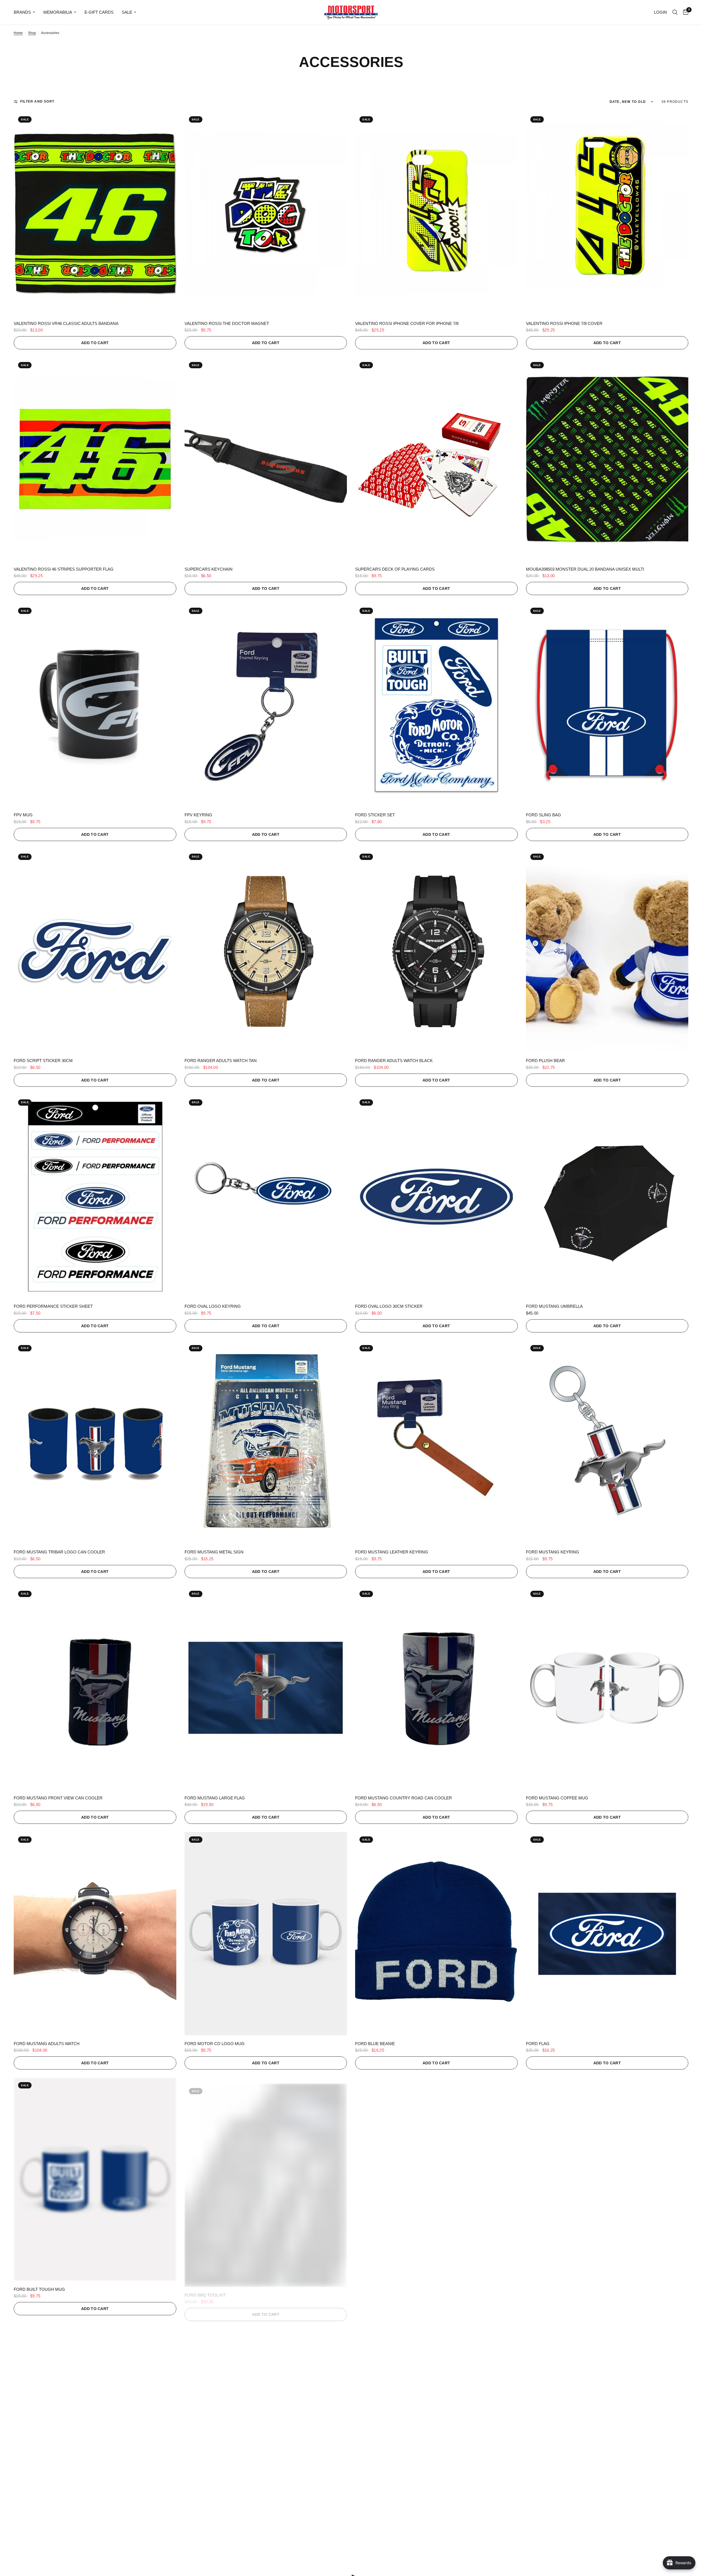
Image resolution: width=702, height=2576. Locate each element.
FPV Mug (23, 815)
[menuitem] (26, 12)
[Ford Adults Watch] (436, 2179)
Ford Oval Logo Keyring (213, 1306)
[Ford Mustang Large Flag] (266, 1688)
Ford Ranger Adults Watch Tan (221, 1061)
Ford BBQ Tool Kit (205, 2289)
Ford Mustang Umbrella (554, 1306)
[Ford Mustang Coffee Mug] (607, 1688)
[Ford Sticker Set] (436, 705)
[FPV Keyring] (266, 705)
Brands (22, 12)
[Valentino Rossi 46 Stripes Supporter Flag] (95, 459)
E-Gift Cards (99, 12)
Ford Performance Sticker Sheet (53, 1306)
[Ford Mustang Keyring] (607, 1442)
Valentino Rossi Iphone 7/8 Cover (564, 323)
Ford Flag (538, 2044)
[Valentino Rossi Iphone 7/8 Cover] (607, 213)
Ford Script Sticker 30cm (43, 1061)
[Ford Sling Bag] (607, 705)
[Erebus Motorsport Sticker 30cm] (607, 2179)
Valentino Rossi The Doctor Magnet (227, 323)
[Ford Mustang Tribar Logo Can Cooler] (95, 1442)
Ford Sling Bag (544, 815)
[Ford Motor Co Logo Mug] (266, 1934)
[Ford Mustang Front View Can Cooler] (95, 1688)
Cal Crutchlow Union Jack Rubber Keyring (64, 2535)
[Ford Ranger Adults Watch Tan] (266, 951)
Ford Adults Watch (377, 2289)
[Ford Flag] (607, 1934)
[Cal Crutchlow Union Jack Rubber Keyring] (95, 2425)
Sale (127, 12)
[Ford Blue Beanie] (436, 1934)
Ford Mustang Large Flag (215, 1798)
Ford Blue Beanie (375, 2044)
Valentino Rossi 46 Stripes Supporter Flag (64, 569)
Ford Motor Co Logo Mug (215, 2044)
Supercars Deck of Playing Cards (395, 569)
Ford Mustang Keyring (553, 1552)
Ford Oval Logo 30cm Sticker (389, 1306)
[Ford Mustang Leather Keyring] (436, 1442)
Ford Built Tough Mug (39, 2289)
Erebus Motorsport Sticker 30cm (565, 2289)
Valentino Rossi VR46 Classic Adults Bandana (66, 323)
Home (18, 33)
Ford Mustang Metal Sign (214, 1552)
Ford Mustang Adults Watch (47, 2044)
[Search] (675, 12)
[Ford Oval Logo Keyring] (266, 1197)
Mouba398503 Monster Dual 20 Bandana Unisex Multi (585, 569)
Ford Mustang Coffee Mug (557, 1798)
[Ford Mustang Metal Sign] (266, 1442)
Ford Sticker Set (375, 815)
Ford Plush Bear (545, 1061)
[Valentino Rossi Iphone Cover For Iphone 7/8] (436, 213)
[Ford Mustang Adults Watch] (95, 1934)
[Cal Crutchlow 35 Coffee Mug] (266, 2425)
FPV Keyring (198, 815)
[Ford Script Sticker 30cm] (95, 951)
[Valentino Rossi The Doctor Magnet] (266, 213)
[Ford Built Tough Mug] (95, 2179)
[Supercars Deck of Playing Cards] (436, 459)
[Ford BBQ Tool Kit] (266, 2179)
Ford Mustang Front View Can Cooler (58, 1798)
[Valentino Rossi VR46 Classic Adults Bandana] (95, 213)
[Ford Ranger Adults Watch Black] (436, 951)
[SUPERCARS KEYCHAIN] (266, 459)
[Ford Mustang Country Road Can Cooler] (436, 1688)
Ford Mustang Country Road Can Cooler (404, 1798)
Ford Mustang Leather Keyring (392, 1552)
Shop (32, 33)
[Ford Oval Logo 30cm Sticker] (436, 1197)
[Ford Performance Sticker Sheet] (95, 1197)
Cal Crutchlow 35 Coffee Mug (220, 2535)
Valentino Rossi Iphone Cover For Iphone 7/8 (407, 323)
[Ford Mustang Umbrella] (607, 1197)
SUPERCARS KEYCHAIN (209, 569)
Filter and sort (37, 101)
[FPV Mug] (95, 705)
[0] (684, 12)
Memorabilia (58, 12)
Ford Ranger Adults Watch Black (394, 1061)
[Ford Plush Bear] (607, 951)
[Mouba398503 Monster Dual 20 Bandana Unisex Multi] (607, 459)
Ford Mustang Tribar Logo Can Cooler (59, 1552)
